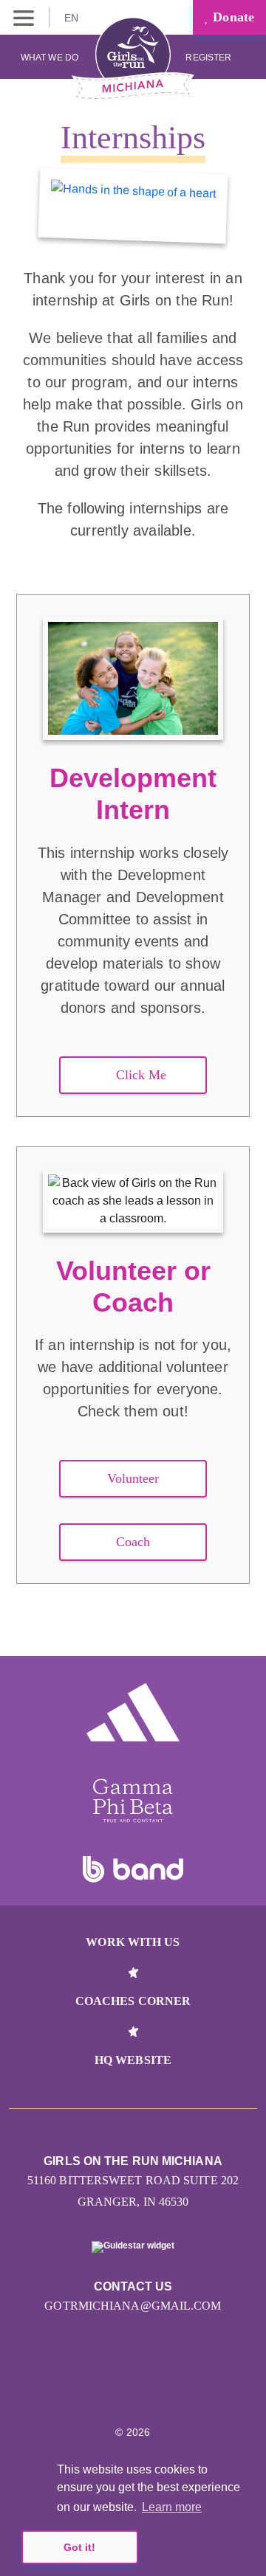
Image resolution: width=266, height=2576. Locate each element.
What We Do (50, 58)
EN (73, 18)
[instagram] (85, 2387)
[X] (149, 2387)
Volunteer (133, 1478)
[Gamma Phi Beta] (133, 1801)
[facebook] (181, 2387)
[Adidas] (133, 1712)
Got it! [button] (79, 2547)
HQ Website (133, 2060)
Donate (232, 17)
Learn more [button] (172, 2507)
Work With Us (133, 1942)
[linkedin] (117, 2387)
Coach (133, 1542)
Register (209, 58)
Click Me (141, 1075)
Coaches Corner (133, 2001)
